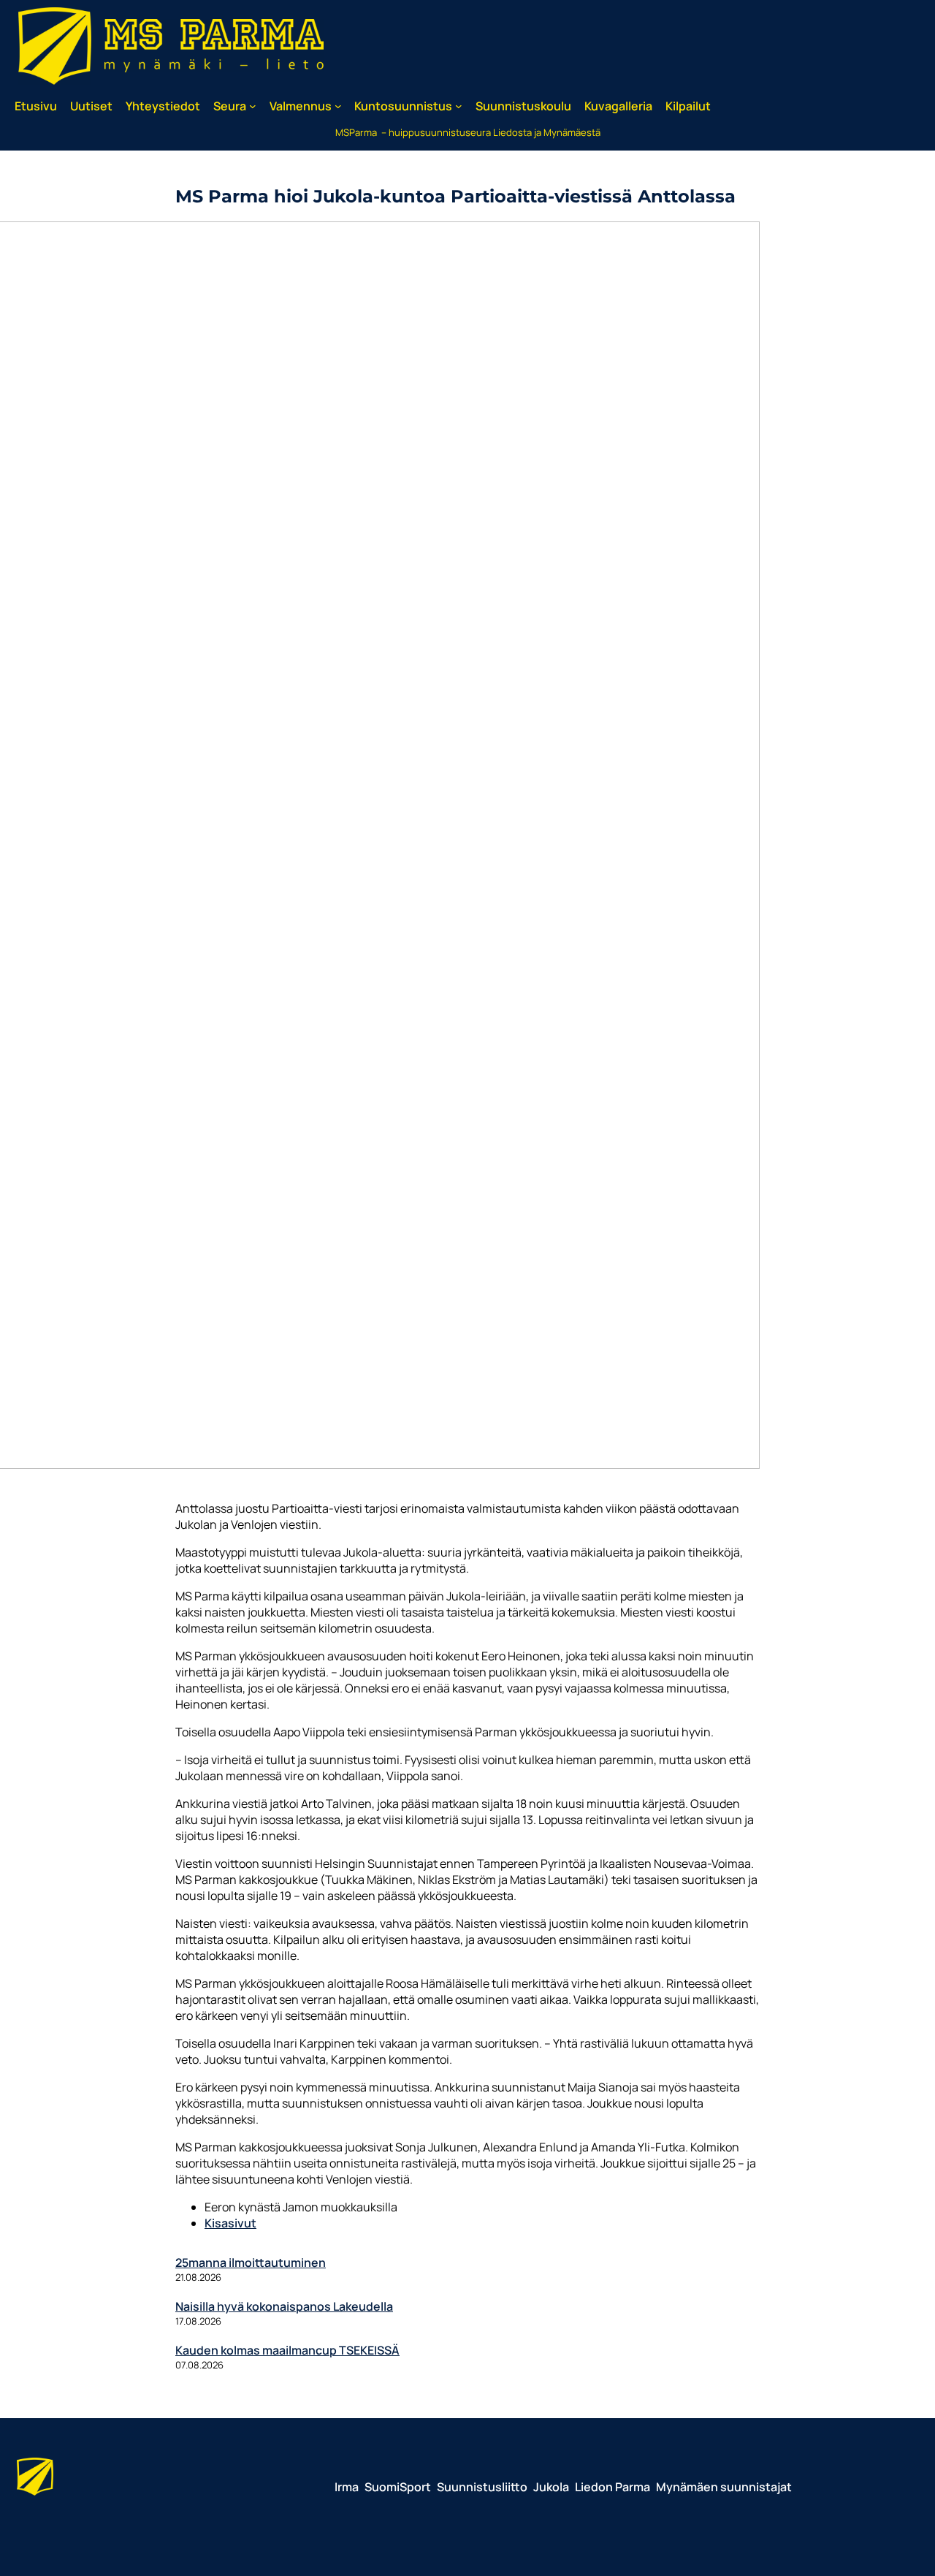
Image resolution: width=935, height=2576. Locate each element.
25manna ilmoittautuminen (251, 2262)
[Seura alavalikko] (253, 106)
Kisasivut (230, 2223)
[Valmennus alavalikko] (338, 106)
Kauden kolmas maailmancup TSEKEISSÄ (287, 2350)
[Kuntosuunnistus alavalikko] (459, 106)
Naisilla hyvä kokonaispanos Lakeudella (284, 2306)
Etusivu (36, 106)
